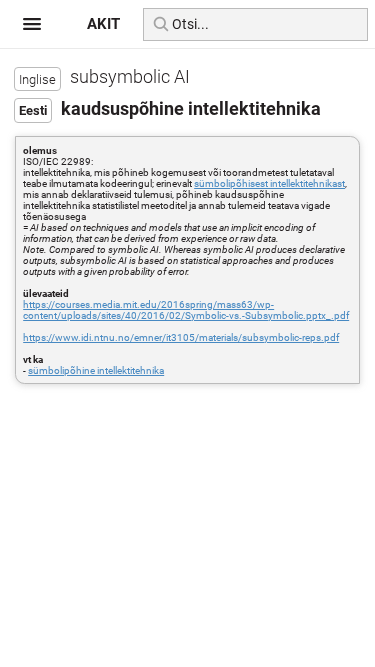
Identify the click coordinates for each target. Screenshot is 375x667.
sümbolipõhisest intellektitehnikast (269, 183)
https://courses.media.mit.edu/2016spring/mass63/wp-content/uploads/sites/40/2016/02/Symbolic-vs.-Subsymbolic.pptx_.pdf (186, 310)
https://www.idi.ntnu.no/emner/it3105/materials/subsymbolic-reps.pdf (181, 337)
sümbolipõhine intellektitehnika (96, 370)
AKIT (103, 24)
